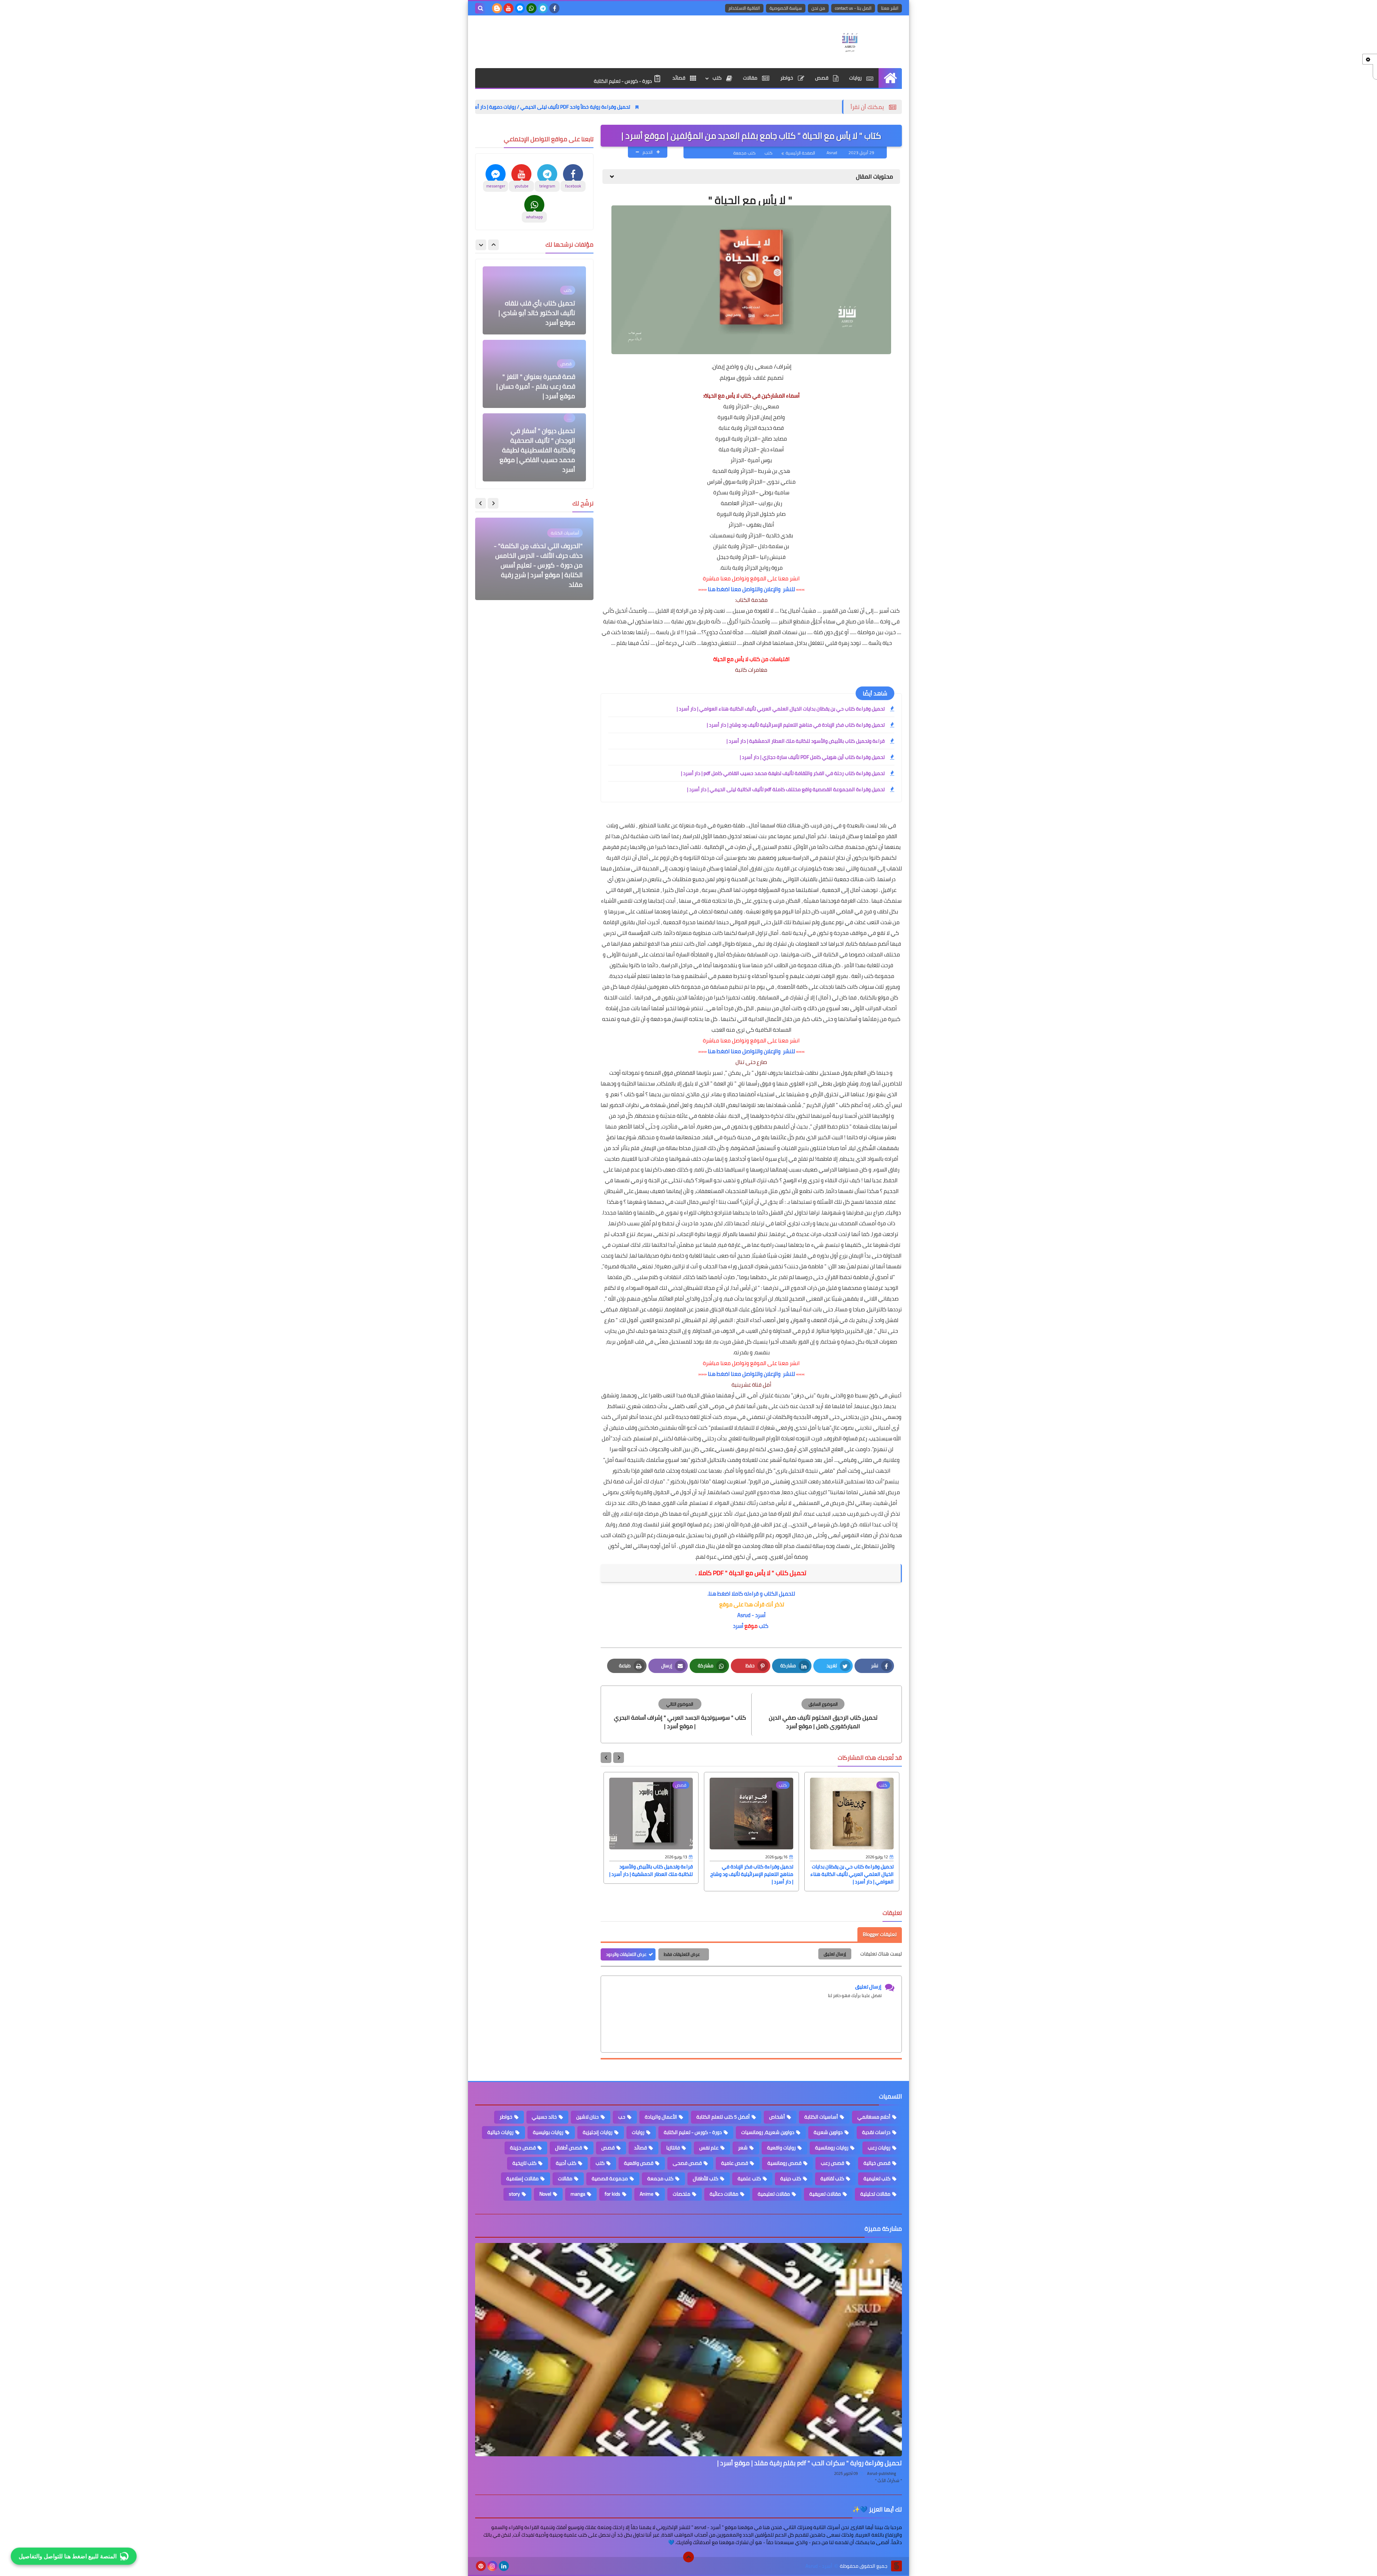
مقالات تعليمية (774, 2194)
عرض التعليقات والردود (626, 1954)
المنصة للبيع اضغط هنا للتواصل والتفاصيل (68, 2555)
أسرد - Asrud (751, 1615)
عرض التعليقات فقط (682, 1954)
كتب (718, 78)
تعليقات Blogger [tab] (880, 1934)
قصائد (679, 78)
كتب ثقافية (832, 2178)
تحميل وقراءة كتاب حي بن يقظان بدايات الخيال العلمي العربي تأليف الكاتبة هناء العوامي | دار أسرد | (781, 709)
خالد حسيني (544, 2117)
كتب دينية (791, 2178)
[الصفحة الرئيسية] (890, 78)
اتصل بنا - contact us (853, 8)
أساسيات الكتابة (821, 2117)
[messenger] (520, 8)
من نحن (818, 8)
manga (578, 2194)
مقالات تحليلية (875, 2194)
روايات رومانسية (832, 2148)
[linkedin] (504, 2566)
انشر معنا (890, 8)
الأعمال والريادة (661, 2117)
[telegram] (543, 8)
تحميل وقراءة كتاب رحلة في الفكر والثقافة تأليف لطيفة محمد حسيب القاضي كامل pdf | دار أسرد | (783, 773)
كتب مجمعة (744, 153)
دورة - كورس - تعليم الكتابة (623, 81)
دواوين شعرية (828, 2132)
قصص (822, 78)
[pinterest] (481, 2566)
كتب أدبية (566, 2163)
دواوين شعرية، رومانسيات (768, 2132)
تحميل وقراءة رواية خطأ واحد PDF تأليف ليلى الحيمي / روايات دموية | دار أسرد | (708, 107)
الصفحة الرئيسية (800, 153)
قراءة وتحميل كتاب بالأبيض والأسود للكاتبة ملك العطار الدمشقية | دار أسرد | (806, 741)
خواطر (787, 78)
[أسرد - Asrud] (850, 42)
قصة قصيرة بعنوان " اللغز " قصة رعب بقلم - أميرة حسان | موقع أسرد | (536, 313)
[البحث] (481, 8)
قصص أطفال (569, 2148)
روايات (856, 78)
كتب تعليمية (877, 2178)
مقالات (751, 78)
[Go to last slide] (619, 1758)
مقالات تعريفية (825, 2194)
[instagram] (492, 2566)
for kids (612, 2194)
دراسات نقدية (876, 2132)
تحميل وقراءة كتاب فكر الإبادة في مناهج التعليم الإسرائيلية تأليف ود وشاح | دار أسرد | (796, 725)
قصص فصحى (687, 2163)
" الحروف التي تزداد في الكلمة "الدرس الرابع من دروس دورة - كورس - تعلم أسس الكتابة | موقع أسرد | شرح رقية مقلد (537, 570)
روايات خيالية (500, 2132)
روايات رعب (879, 2148)
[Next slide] (606, 1758)
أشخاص (777, 2117)
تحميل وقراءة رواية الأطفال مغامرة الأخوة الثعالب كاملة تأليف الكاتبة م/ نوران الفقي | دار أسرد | (504, 107)
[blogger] (497, 8)
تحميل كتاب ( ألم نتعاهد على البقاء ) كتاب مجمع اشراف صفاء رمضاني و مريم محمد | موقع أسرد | (536, 455)
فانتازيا (673, 2148)
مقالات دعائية (724, 2194)
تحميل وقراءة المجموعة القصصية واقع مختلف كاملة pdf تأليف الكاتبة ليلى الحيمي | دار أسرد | (786, 789)
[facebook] (554, 8)
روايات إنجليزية (598, 2132)
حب (622, 2117)
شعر (743, 2148)
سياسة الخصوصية (786, 8)
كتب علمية (749, 2178)
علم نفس (709, 2148)
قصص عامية (735, 2163)
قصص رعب (832, 2163)
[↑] (688, 2557)
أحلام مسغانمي (874, 2117)
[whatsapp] (531, 8)
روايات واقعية (781, 2148)
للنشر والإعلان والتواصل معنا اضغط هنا (751, 589)
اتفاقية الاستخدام (744, 8)
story (514, 2194)
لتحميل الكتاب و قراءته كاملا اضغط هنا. (751, 1594)
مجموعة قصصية (610, 2178)
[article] (680, 1714)
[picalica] (515, 2566)
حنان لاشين (588, 2117)
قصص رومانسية (784, 2163)
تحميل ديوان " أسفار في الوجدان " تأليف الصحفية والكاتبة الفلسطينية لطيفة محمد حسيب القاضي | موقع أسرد (537, 377)
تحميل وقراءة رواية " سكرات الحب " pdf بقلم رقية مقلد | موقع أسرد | (810, 2463)
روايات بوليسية (548, 2132)
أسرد (738, 1626)
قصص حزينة (523, 2148)
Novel (545, 2194)
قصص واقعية (639, 2163)
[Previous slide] (493, 245)
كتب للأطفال (706, 2178)
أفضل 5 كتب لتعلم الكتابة (723, 2117)
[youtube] (508, 8)
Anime (647, 2194)
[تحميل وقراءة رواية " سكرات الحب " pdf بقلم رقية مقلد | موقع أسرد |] (688, 2350)
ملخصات (682, 2194)
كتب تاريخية (524, 2163)
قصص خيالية (877, 2163)
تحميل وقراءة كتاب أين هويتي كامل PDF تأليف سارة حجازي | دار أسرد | (812, 757)
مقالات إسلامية (522, 2178)
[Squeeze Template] (896, 2566)
